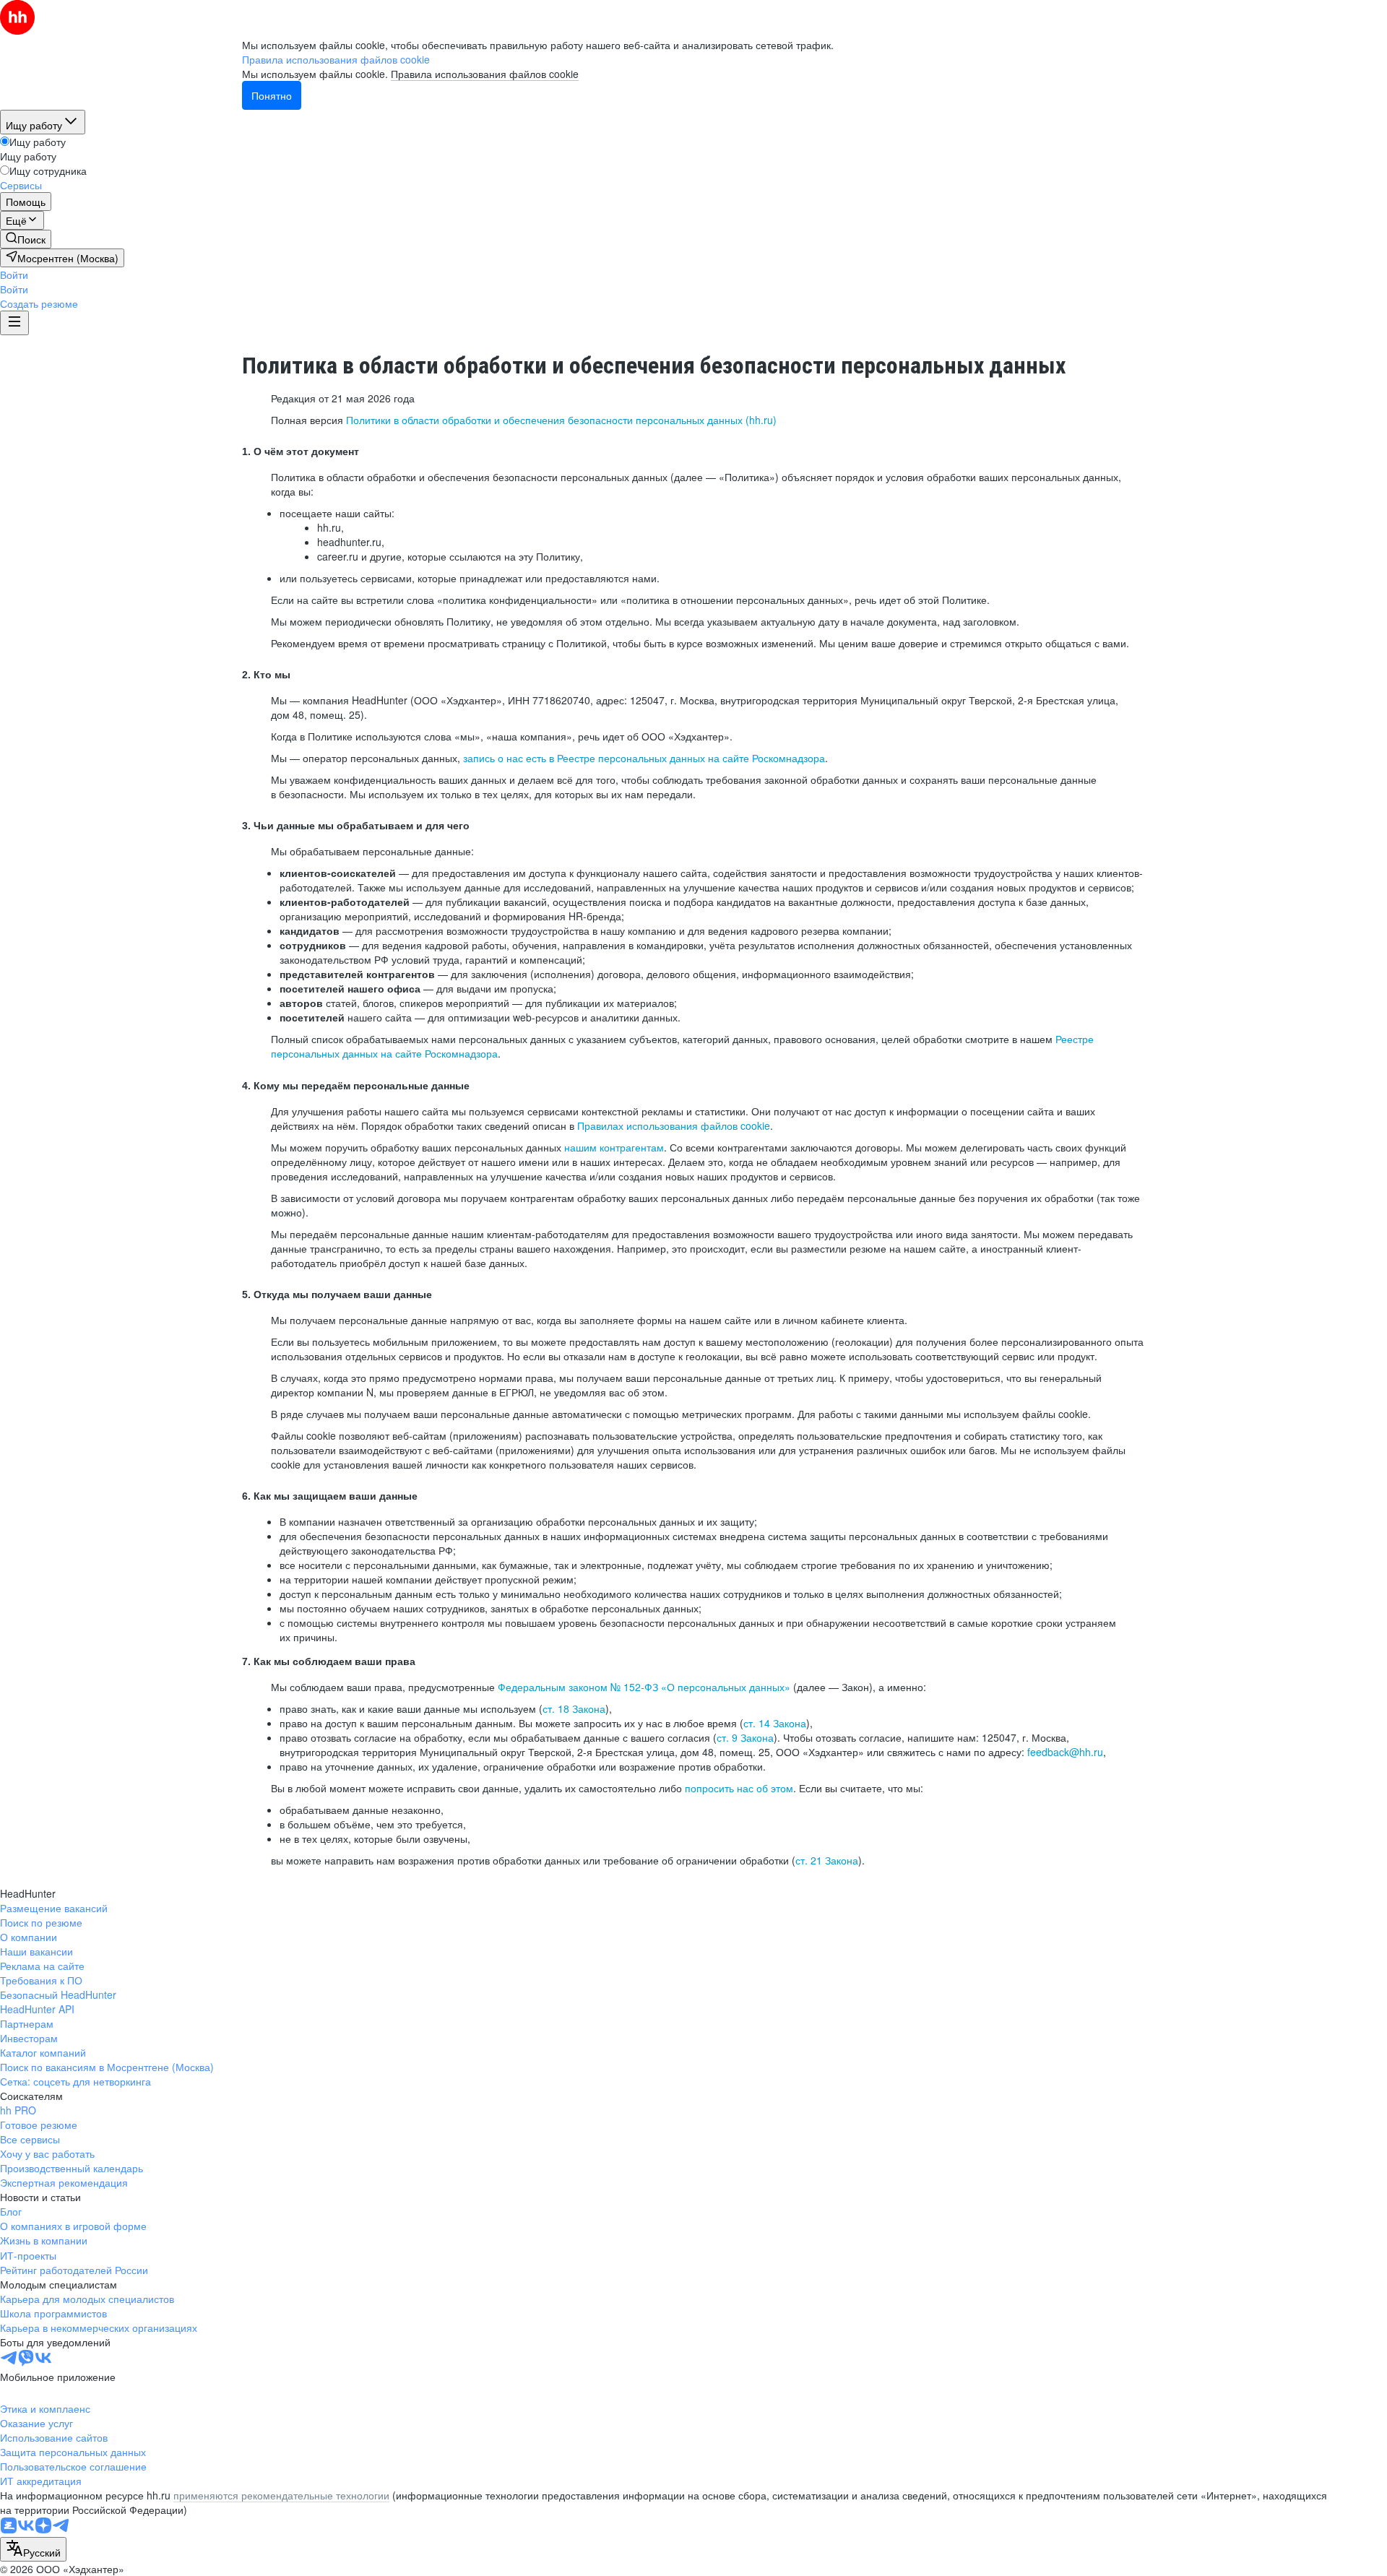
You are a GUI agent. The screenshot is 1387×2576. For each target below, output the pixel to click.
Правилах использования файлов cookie (674, 1125)
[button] (14, 275)
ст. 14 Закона (775, 1723)
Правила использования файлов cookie (485, 74)
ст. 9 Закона (745, 1737)
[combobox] (33, 2549)
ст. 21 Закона (827, 1860)
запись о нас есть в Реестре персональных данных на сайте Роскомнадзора (644, 758)
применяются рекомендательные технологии (281, 2495)
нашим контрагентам (614, 1147)
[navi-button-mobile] (14, 323)
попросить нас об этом (739, 1788)
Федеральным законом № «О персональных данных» (644, 1687)
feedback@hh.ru (1065, 1752)
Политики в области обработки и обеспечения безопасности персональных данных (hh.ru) (561, 420)
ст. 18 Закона (574, 1708)
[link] (26, 239)
